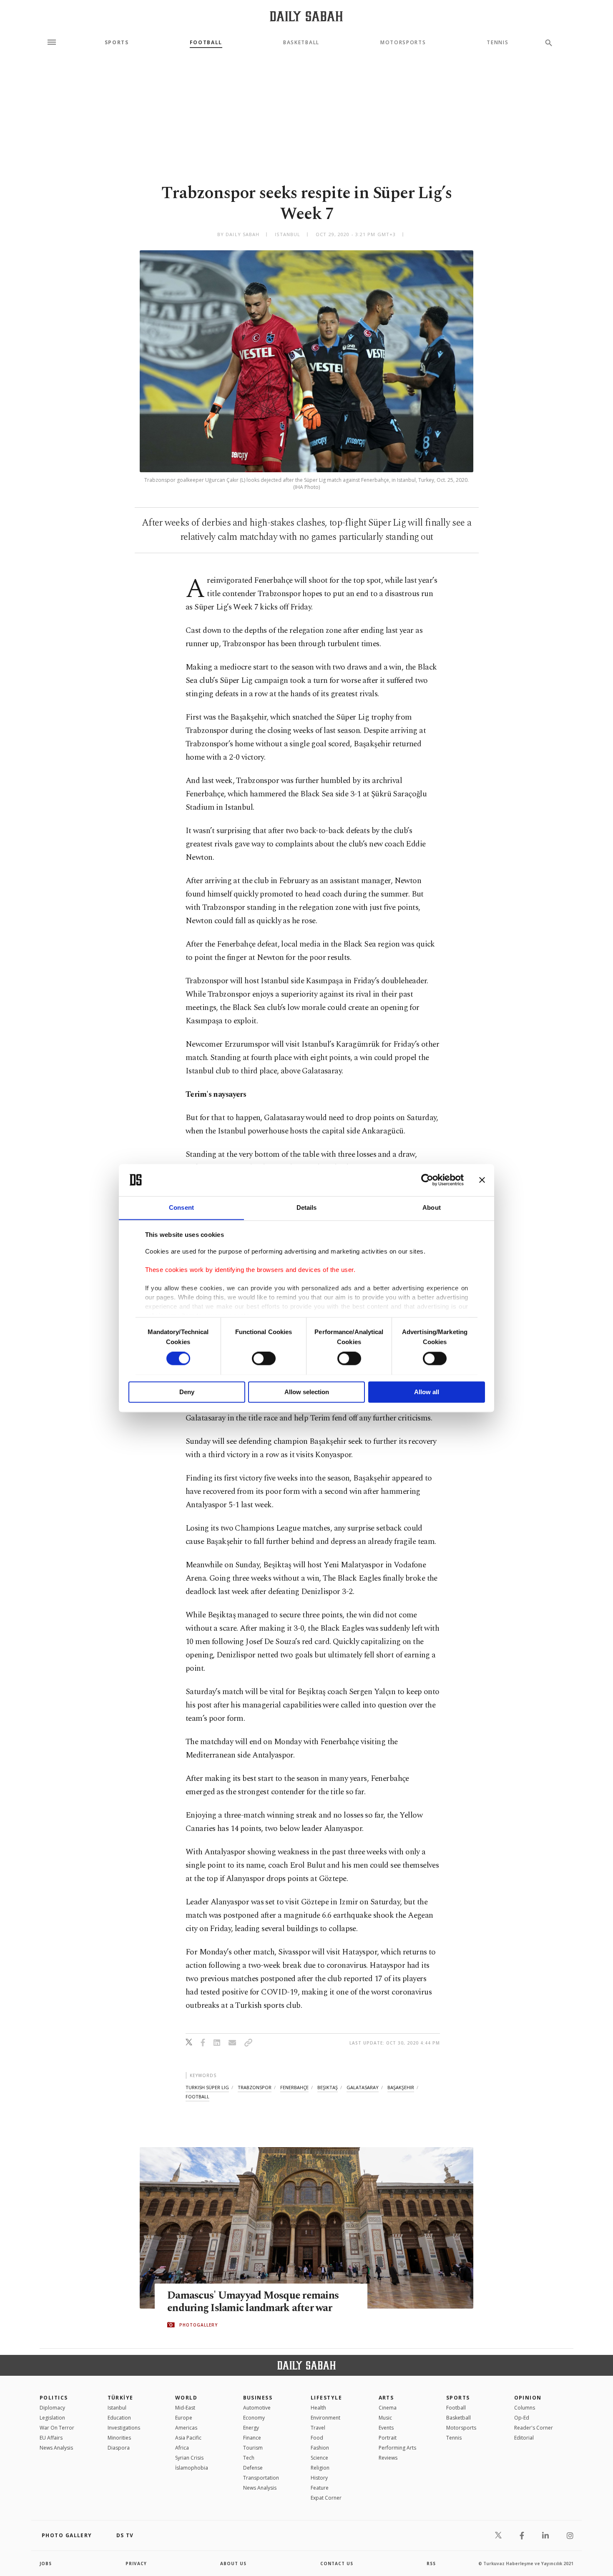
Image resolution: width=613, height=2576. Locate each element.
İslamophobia (192, 2468)
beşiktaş (328, 2087)
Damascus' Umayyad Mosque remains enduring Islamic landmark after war (253, 2302)
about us (233, 2563)
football (197, 2096)
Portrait (388, 2438)
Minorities (119, 2438)
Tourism (253, 2448)
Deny (187, 1392)
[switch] (264, 1358)
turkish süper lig (207, 2087)
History (319, 2478)
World (186, 2398)
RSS (431, 2563)
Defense (253, 2468)
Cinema (388, 2408)
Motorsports (403, 43)
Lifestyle (326, 2398)
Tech (249, 2458)
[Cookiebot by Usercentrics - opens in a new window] (427, 1180)
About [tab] (432, 1207)
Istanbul (117, 2408)
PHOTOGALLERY (198, 2325)
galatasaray (363, 2087)
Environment (325, 2418)
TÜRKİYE (121, 2398)
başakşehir (401, 2087)
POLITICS (54, 2398)
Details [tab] (307, 1207)
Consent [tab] (181, 1207)
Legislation (52, 2418)
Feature (320, 2488)
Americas (186, 2428)
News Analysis (56, 2448)
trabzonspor (255, 2087)
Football (206, 43)
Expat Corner (326, 2498)
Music (385, 2418)
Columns (525, 2408)
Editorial (524, 2438)
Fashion (320, 2448)
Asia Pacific (188, 2438)
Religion (320, 2468)
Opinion (528, 2398)
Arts (386, 2398)
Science (319, 2458)
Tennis (497, 43)
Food (317, 2438)
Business (258, 2398)
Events (386, 2428)
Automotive (257, 2408)
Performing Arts (397, 2448)
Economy (254, 2418)
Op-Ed (522, 2418)
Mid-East (185, 2408)
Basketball (301, 43)
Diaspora (119, 2448)
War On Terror (57, 2428)
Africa (182, 2448)
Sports (117, 43)
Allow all (427, 1392)
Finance (252, 2438)
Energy (251, 2428)
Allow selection (307, 1392)
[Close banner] (482, 1180)
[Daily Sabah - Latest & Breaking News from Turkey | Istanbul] (306, 16)
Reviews (388, 2458)
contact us (337, 2563)
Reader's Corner (534, 2428)
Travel (318, 2428)
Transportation (261, 2478)
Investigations (124, 2428)
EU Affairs (51, 2438)
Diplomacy (52, 2408)
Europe (184, 2418)
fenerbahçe (294, 2087)
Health (318, 2408)
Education (119, 2418)
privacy (136, 2563)
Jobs (46, 2563)
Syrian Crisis (189, 2458)
